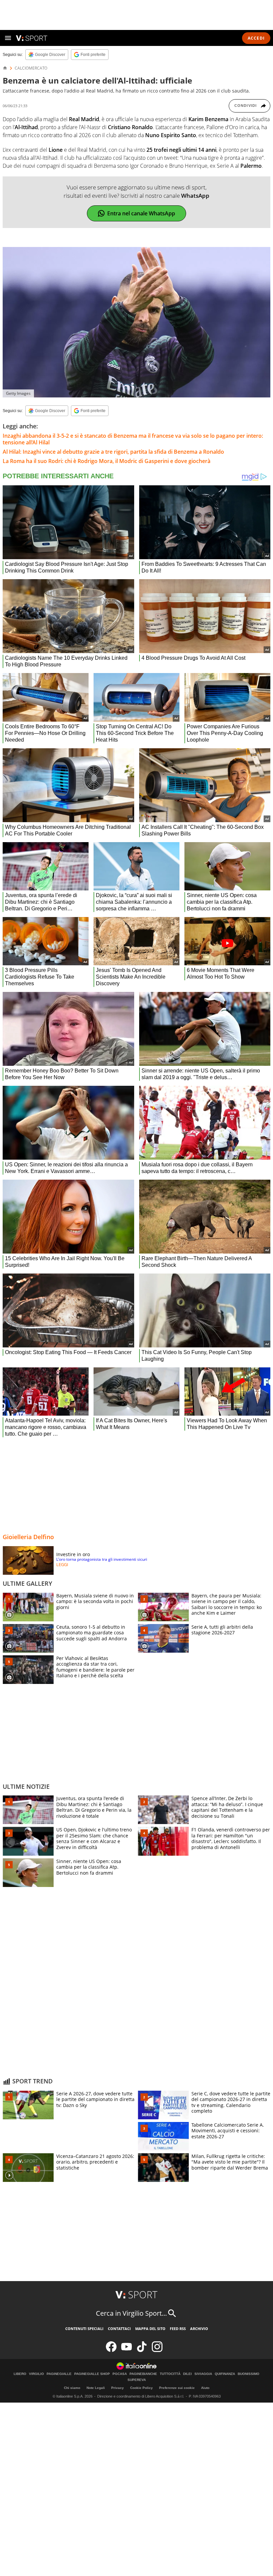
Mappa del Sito (150, 2329)
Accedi (256, 38)
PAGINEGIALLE (59, 2374)
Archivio (199, 2329)
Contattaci (119, 2329)
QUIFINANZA (225, 2374)
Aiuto (205, 2388)
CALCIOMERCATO (31, 68)
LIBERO (20, 2374)
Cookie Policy (141, 2388)
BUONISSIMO (249, 2374)
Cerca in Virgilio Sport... (131, 2313)
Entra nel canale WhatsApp (141, 213)
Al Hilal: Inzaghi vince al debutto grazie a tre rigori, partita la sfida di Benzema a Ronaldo (113, 452)
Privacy (118, 2388)
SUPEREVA (137, 2380)
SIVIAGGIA (203, 2374)
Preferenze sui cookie (177, 2388)
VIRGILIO (36, 2374)
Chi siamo (72, 2388)
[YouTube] (127, 2350)
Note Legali (96, 2388)
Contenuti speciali (84, 2329)
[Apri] (8, 38)
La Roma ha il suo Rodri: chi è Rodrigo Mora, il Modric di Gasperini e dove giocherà (107, 461)
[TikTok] (142, 2350)
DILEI (187, 2374)
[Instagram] (157, 2350)
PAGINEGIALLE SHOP (92, 2374)
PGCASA (120, 2374)
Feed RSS (178, 2329)
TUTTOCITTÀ (170, 2374)
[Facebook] (111, 2350)
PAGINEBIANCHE (143, 2374)
